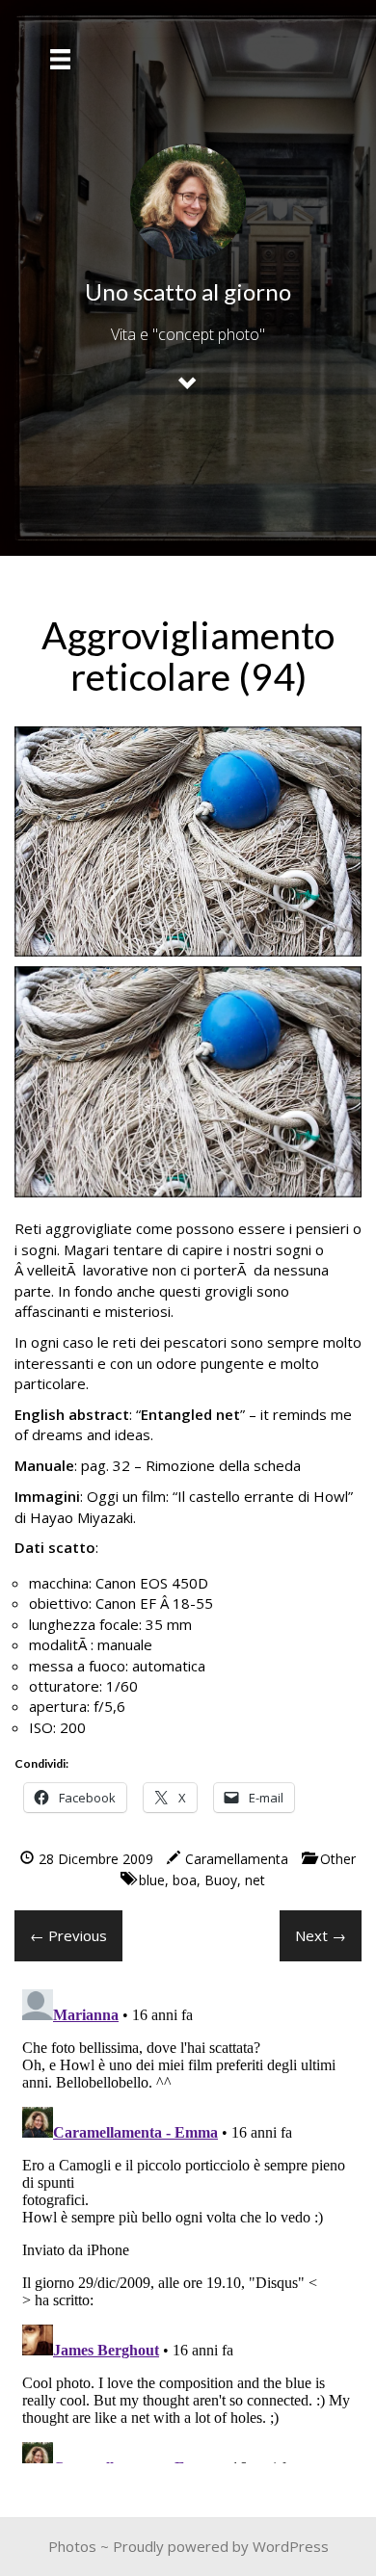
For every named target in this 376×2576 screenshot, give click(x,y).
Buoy (221, 1880)
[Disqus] (188, 2222)
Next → (321, 1935)
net (255, 1880)
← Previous (68, 1935)
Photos (72, 2546)
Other (338, 1859)
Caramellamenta (237, 1859)
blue (152, 1880)
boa (185, 1880)
